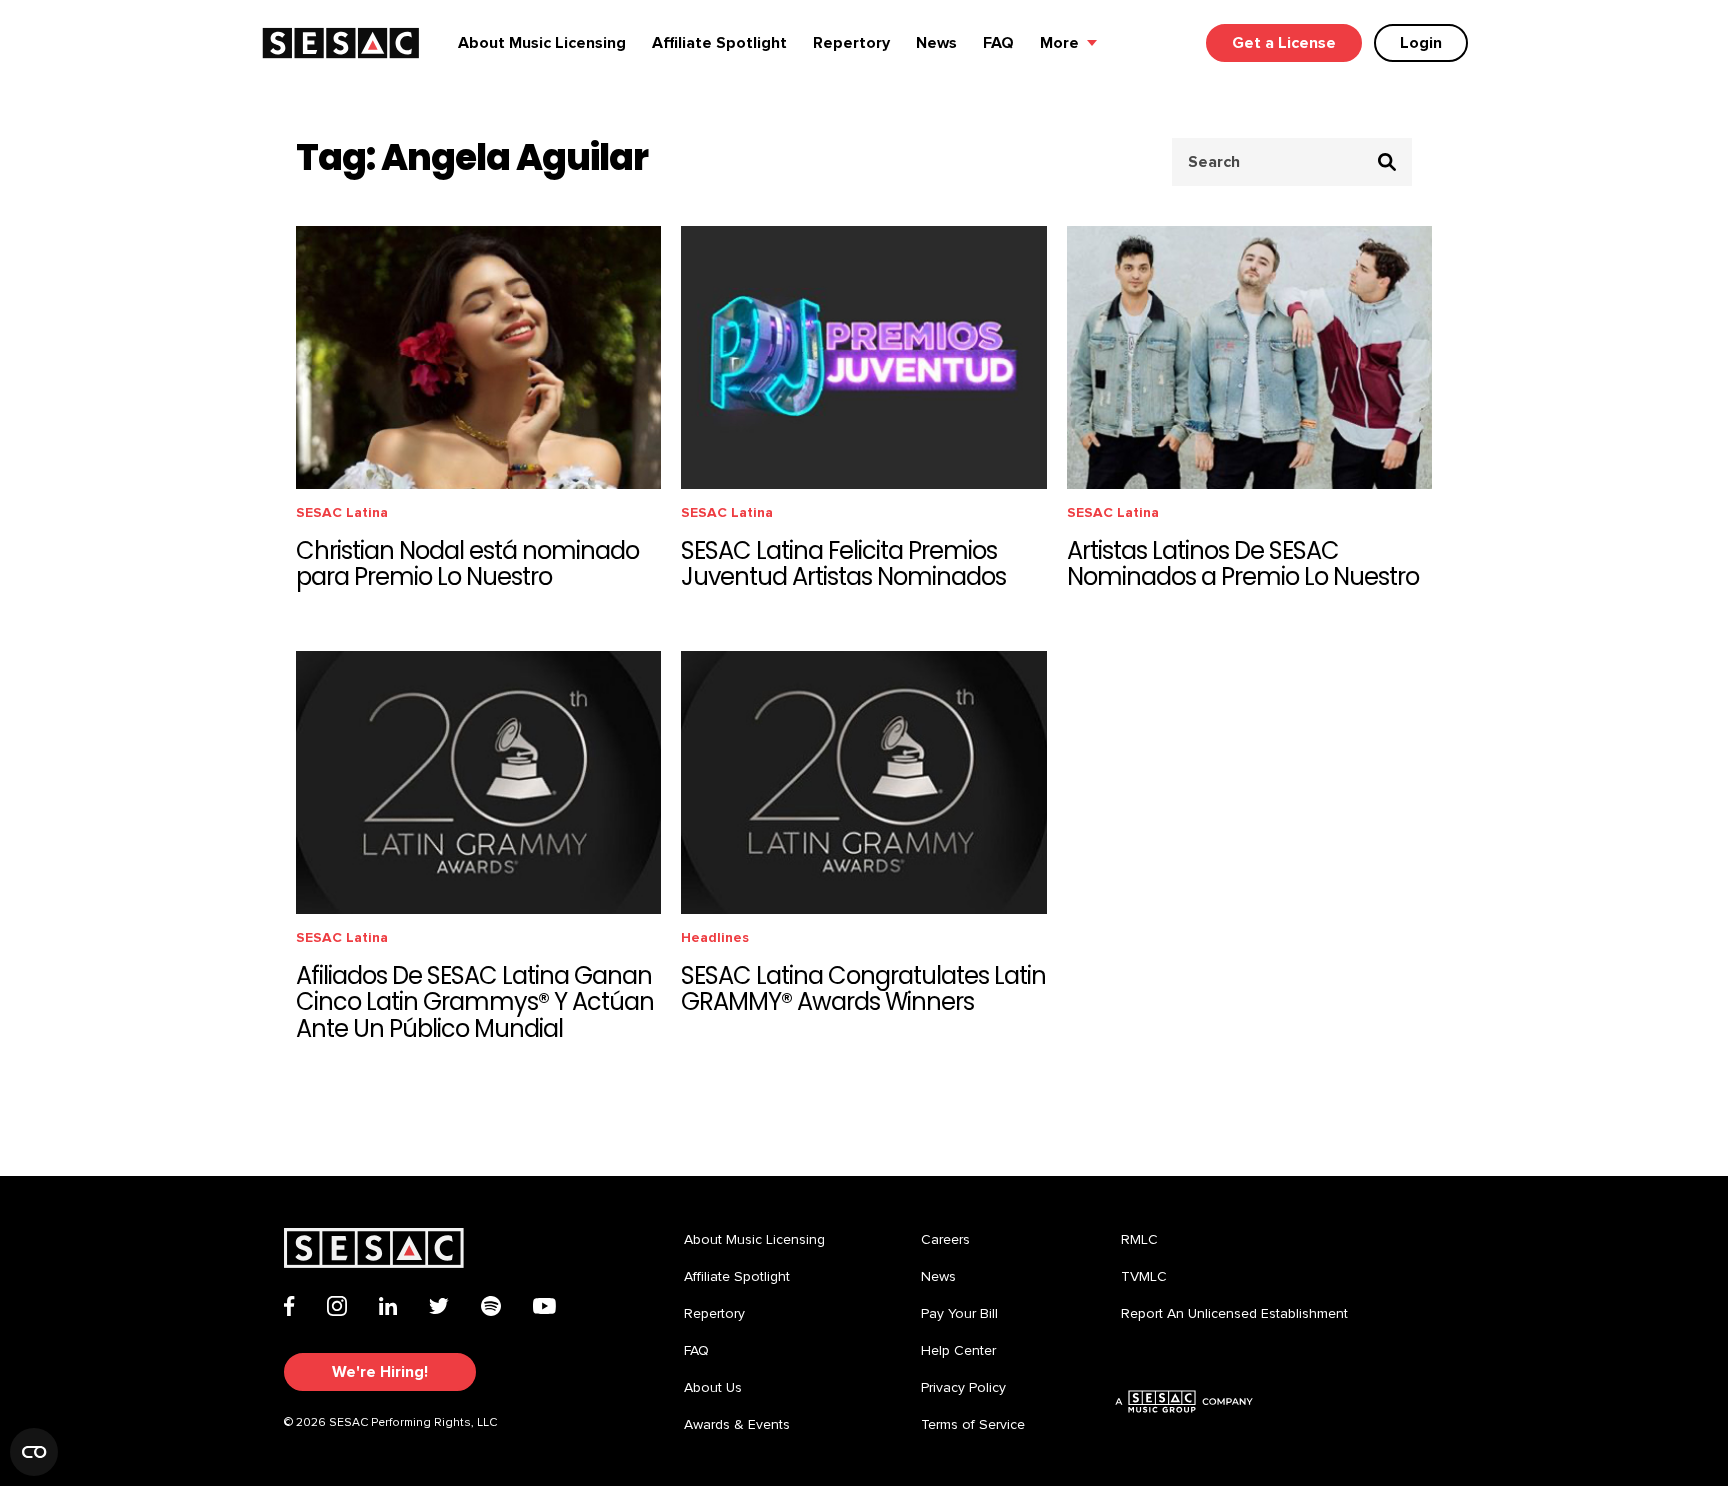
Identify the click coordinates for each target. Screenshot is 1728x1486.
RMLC (1139, 1240)
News (936, 43)
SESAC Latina (342, 512)
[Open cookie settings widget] (34, 1452)
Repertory (851, 43)
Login (1421, 43)
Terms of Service (973, 1425)
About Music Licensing (542, 43)
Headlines (715, 937)
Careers (945, 1240)
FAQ (998, 43)
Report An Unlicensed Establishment (1234, 1314)
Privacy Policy (963, 1388)
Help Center (958, 1351)
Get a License (1284, 43)
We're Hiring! (380, 1372)
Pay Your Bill (959, 1314)
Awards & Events (737, 1425)
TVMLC (1144, 1277)
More (1059, 43)
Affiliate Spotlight (719, 43)
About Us (713, 1388)
